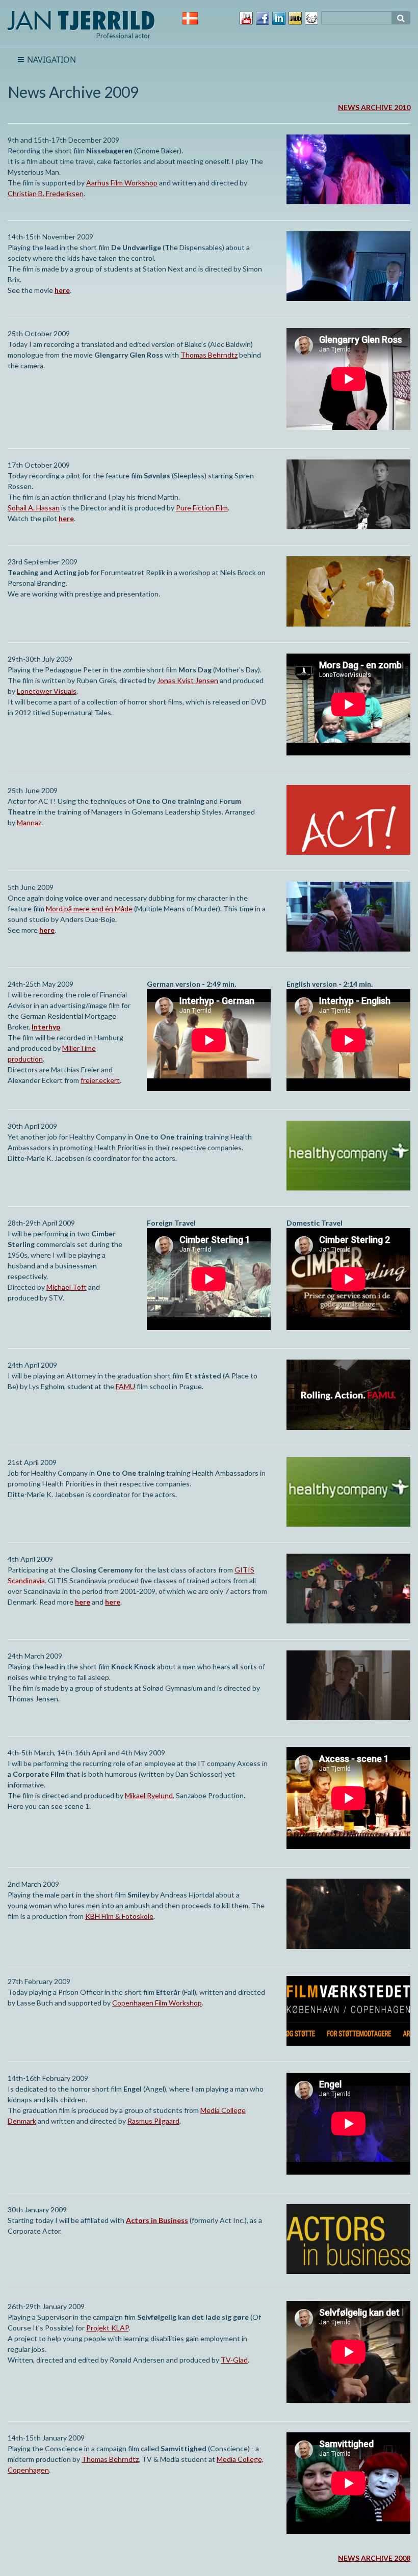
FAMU (125, 1386)
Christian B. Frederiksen (46, 193)
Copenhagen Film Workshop (157, 2003)
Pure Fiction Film (202, 508)
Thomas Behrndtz (209, 355)
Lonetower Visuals (47, 691)
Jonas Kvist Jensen (188, 680)
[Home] (82, 19)
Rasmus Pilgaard (153, 2121)
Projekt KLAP (107, 2328)
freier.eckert (100, 1080)
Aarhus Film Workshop (122, 183)
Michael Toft (67, 1287)
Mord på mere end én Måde (89, 909)
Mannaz (29, 822)
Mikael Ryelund (149, 1795)
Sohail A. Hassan (34, 508)
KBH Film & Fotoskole (119, 1916)
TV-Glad (234, 2360)
